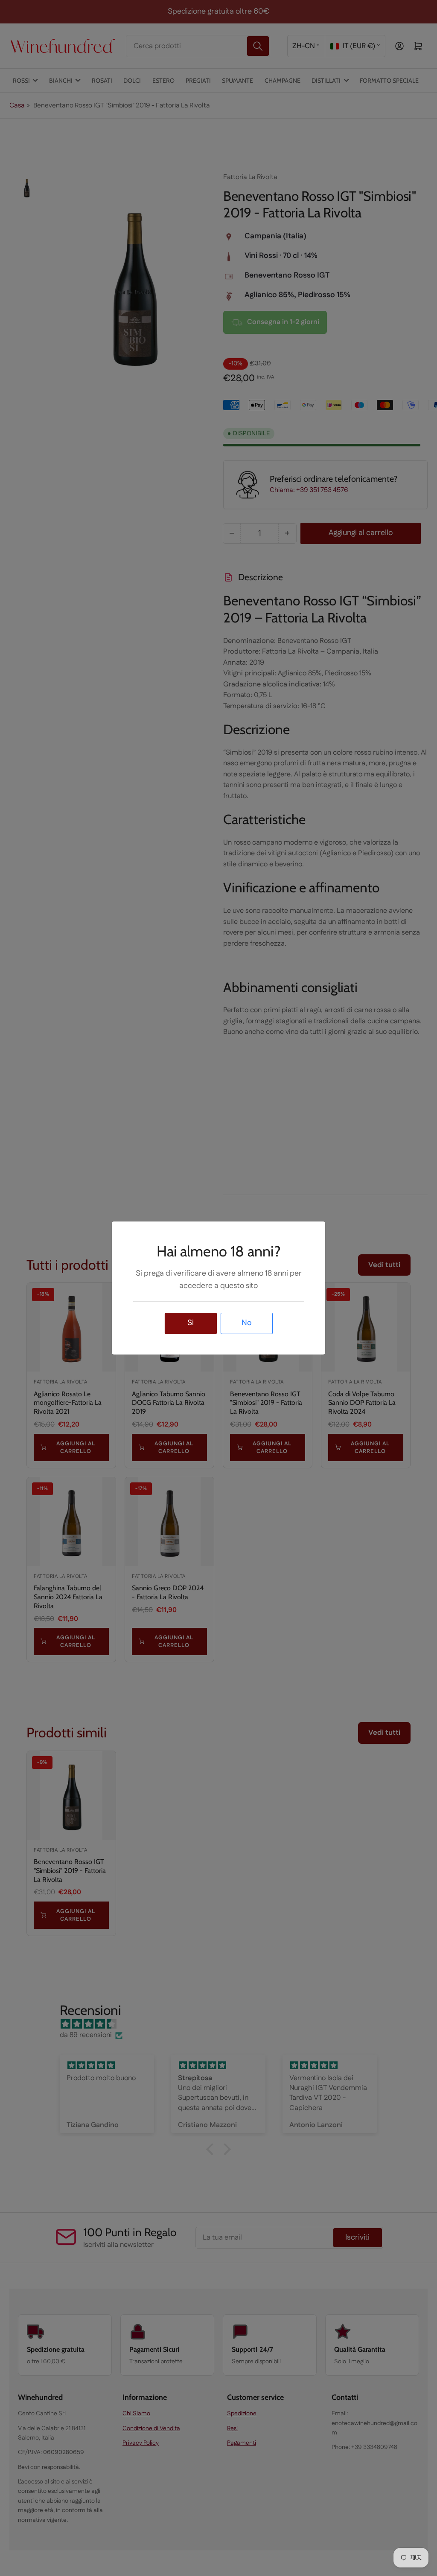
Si (191, 1323)
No (246, 1323)
